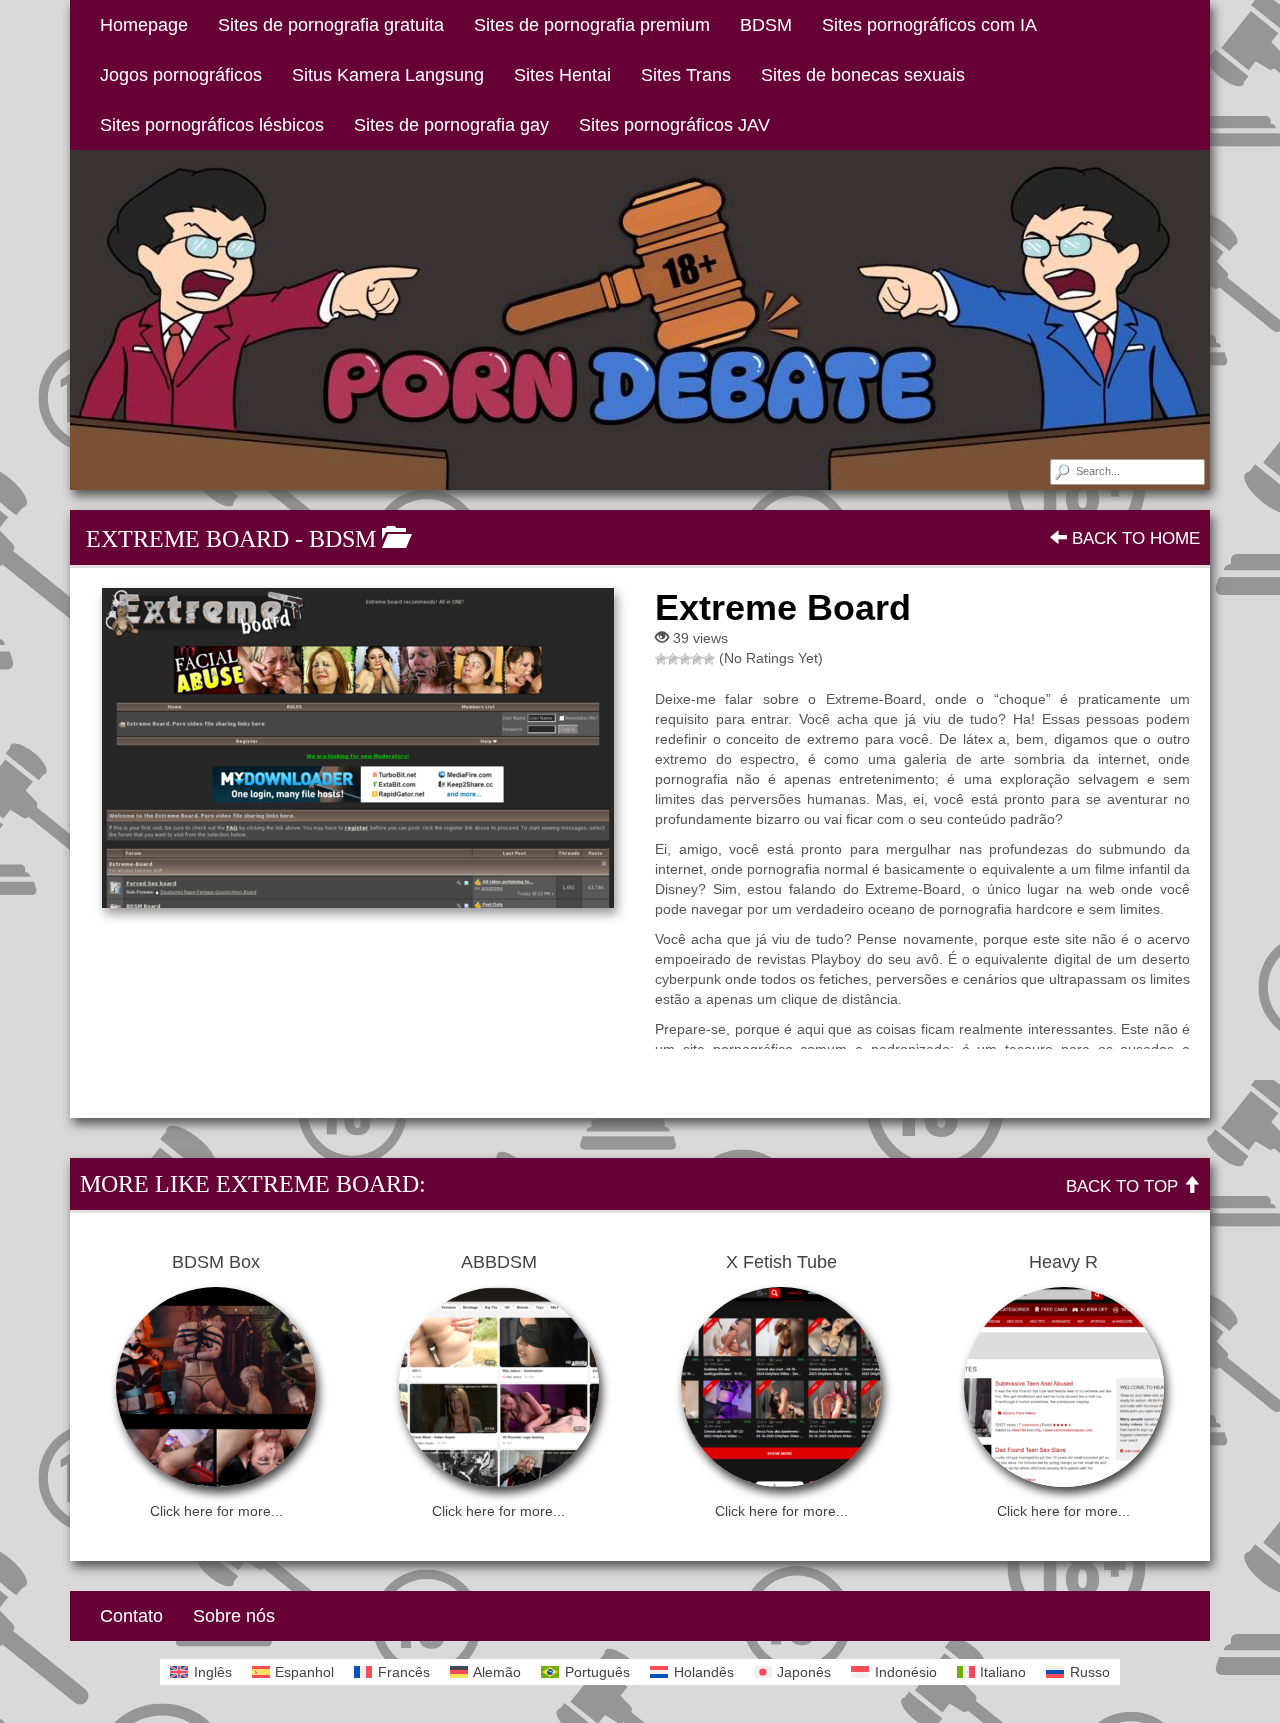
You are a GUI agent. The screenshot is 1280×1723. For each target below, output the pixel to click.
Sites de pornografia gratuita (331, 25)
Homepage (144, 25)
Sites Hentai (562, 75)
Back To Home (1133, 538)
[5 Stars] (709, 659)
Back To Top (1124, 1186)
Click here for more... (216, 1511)
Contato (131, 1616)
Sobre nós (234, 1616)
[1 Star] (661, 659)
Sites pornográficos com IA (929, 25)
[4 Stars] (697, 659)
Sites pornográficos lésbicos (212, 125)
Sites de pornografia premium (592, 25)
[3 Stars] (685, 659)
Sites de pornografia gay (451, 125)
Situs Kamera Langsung (388, 75)
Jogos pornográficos (181, 75)
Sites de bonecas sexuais (863, 75)
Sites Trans (686, 75)
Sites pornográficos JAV (674, 125)
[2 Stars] (673, 659)
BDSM (766, 25)
